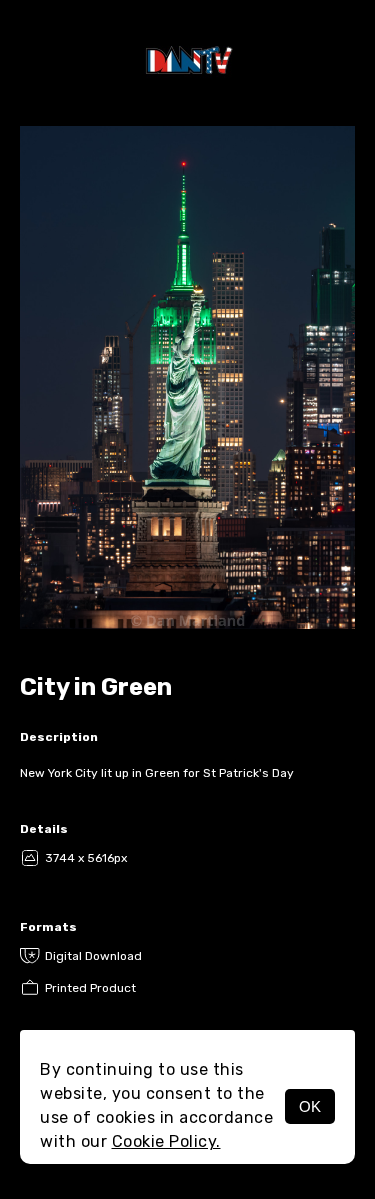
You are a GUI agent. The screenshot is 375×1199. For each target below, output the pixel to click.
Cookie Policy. (166, 1141)
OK (310, 1106)
